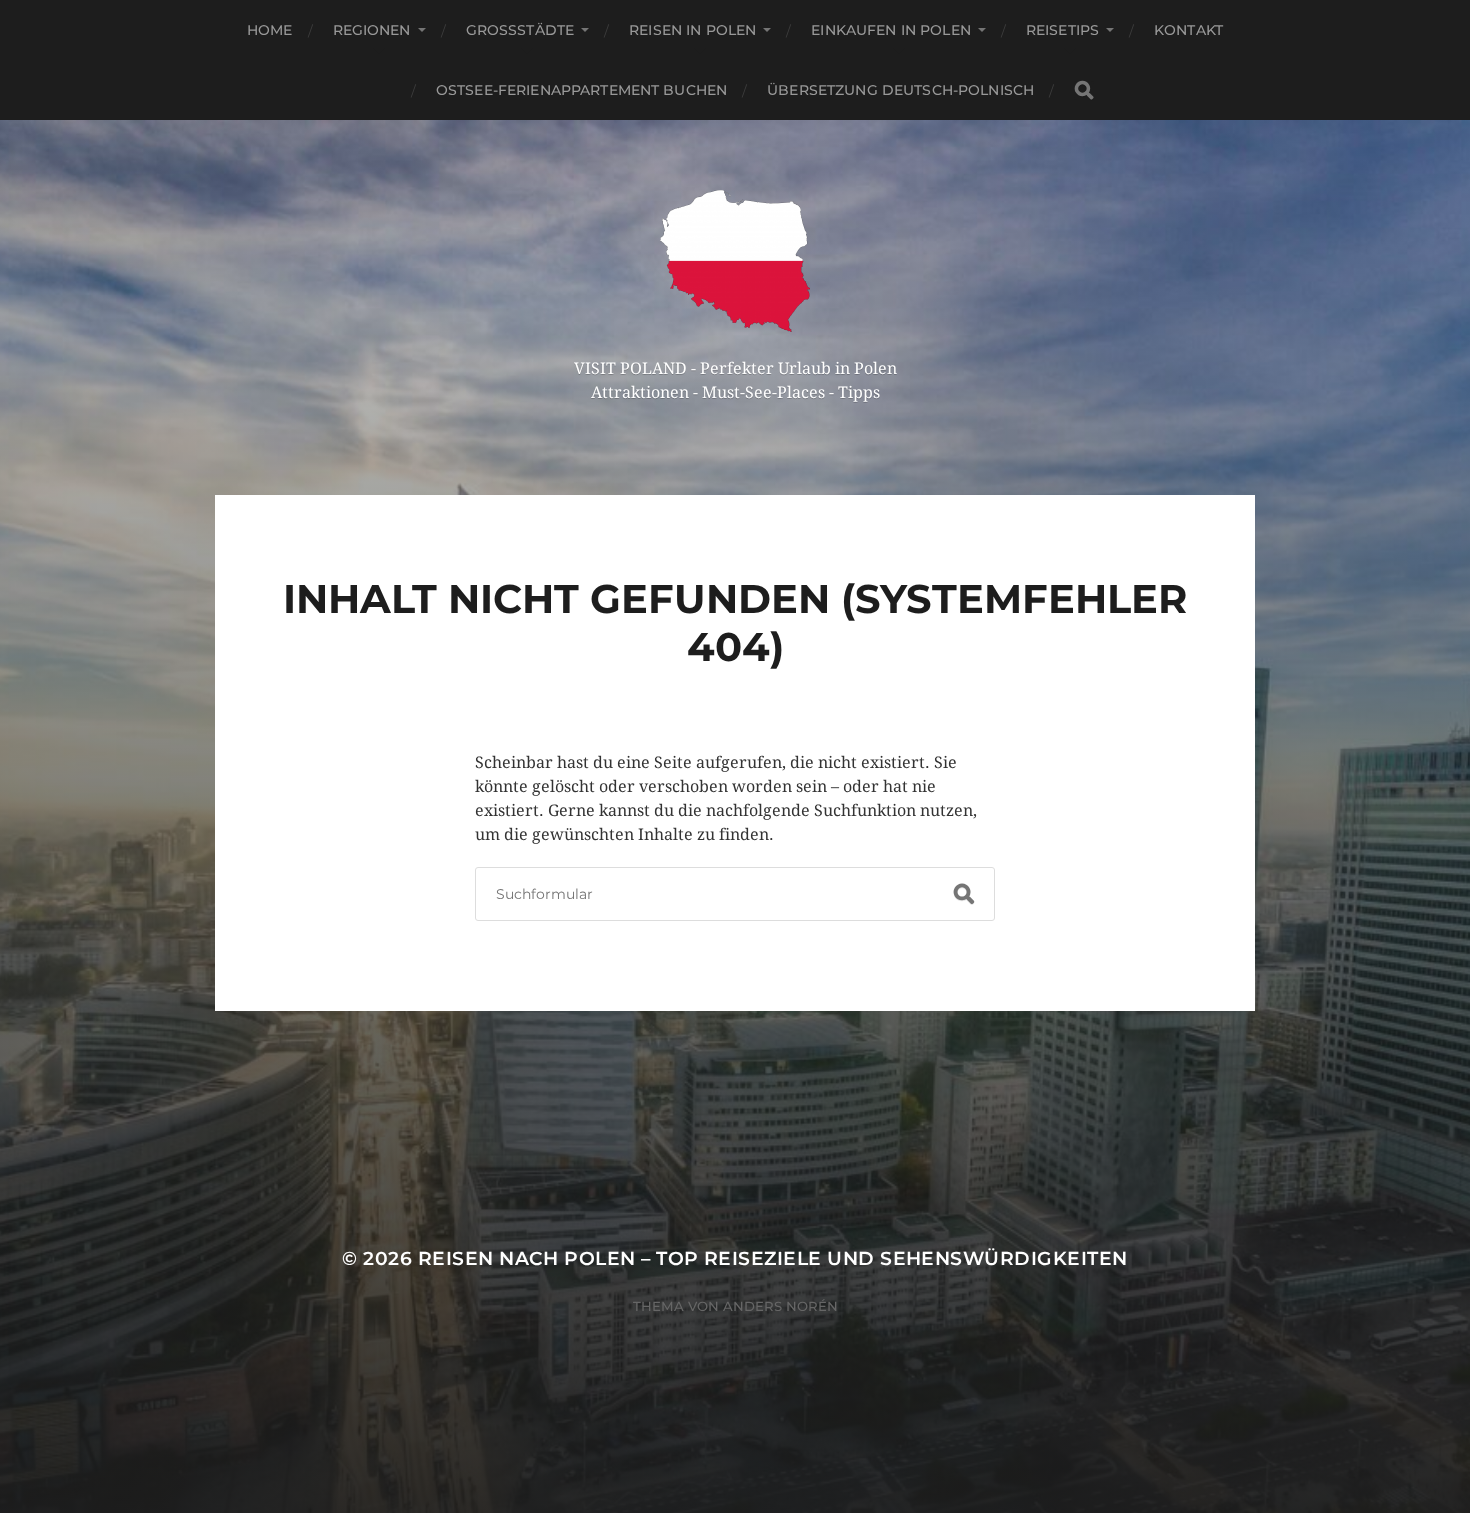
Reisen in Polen (692, 30)
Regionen (372, 30)
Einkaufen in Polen (891, 30)
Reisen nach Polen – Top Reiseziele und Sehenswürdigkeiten (773, 1258)
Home (270, 30)
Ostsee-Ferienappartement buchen (581, 90)
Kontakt (1188, 30)
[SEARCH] (1084, 90)
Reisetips (1062, 30)
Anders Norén (780, 1306)
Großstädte (520, 30)
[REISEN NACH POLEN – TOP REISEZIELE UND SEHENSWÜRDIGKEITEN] (735, 261)
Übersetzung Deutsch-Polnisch (900, 90)
